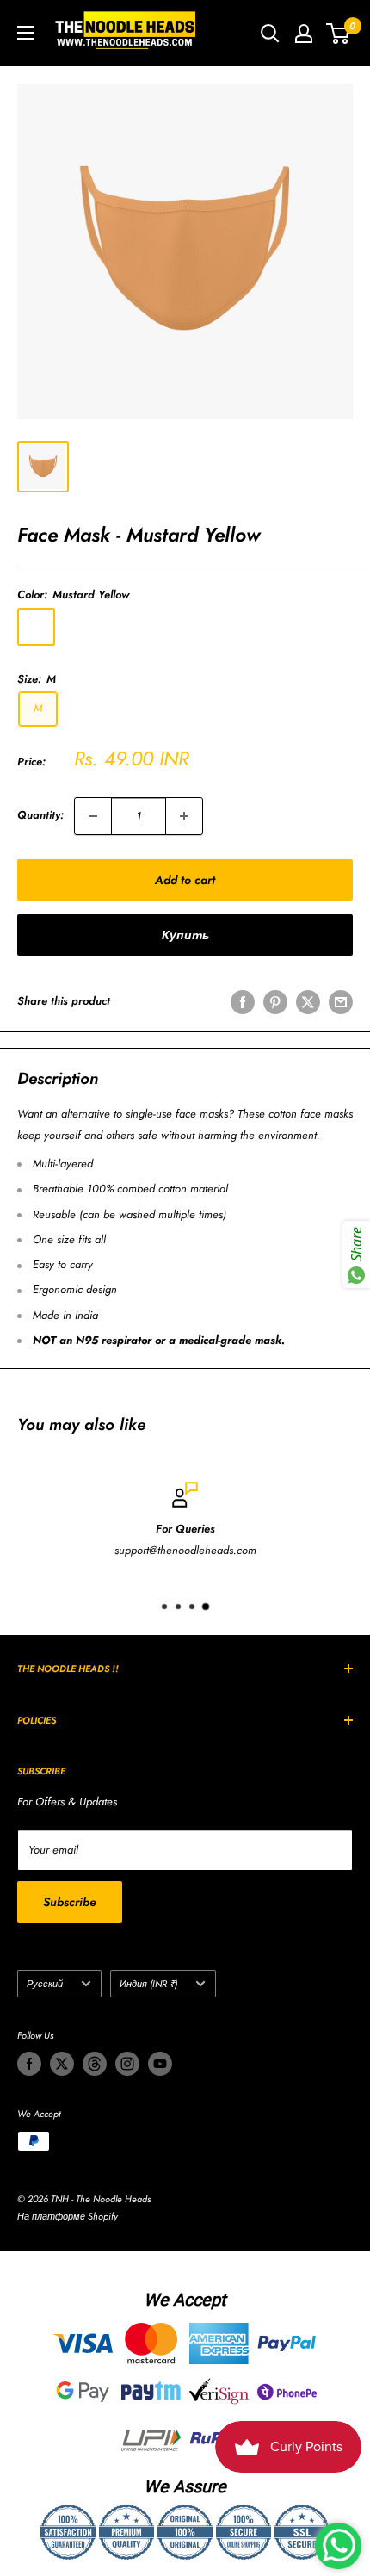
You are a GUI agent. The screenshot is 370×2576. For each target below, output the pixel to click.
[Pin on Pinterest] (275, 1002)
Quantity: (40, 815)
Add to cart (185, 880)
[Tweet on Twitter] (308, 1002)
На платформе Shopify (68, 2216)
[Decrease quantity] (93, 816)
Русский (45, 1984)
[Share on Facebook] (243, 1002)
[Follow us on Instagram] (127, 2064)
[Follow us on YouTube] (160, 2064)
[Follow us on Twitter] (62, 2064)
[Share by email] (341, 1002)
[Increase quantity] (184, 816)
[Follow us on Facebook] (29, 2064)
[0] (339, 34)
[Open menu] (26, 33)
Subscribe (70, 1902)
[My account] (304, 34)
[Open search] (270, 34)
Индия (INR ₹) (148, 1984)
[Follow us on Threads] (95, 2064)
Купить (185, 935)
